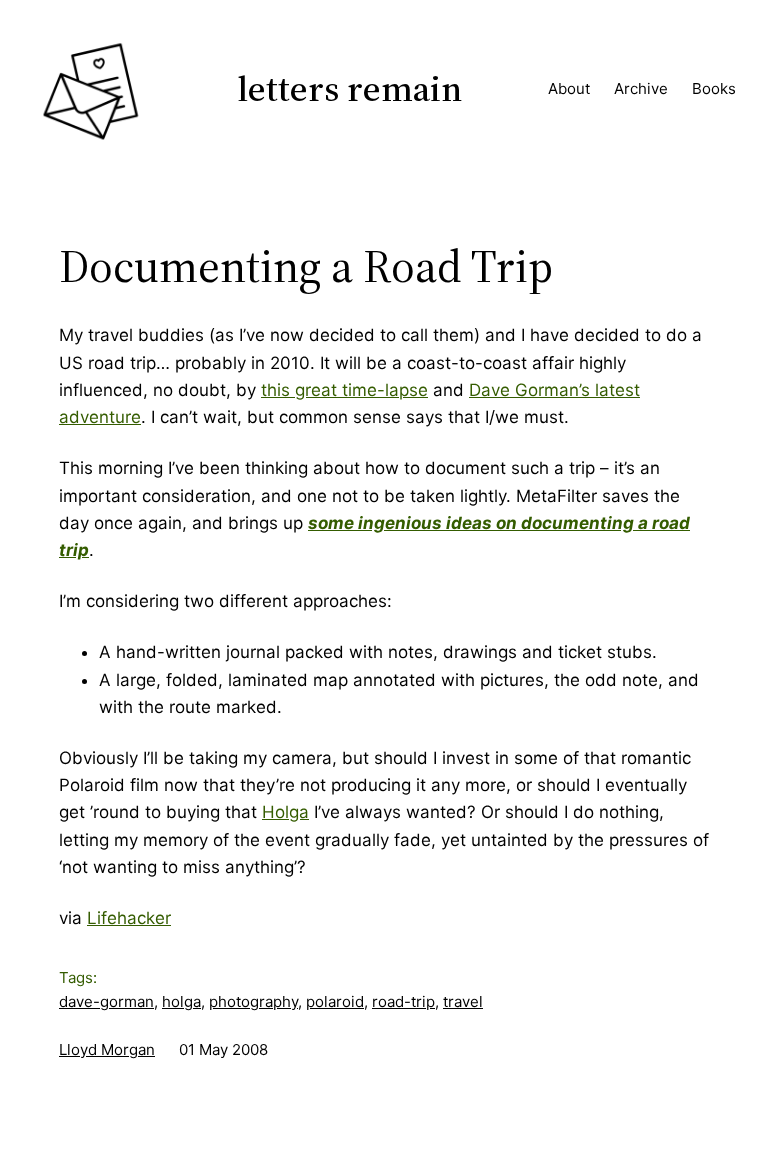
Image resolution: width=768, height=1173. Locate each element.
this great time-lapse (344, 390)
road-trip (403, 1001)
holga (181, 1001)
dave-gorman (106, 1001)
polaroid (335, 1001)
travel (463, 1001)
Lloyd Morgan (107, 1049)
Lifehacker (129, 918)
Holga (285, 812)
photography (253, 1001)
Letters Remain (350, 88)
